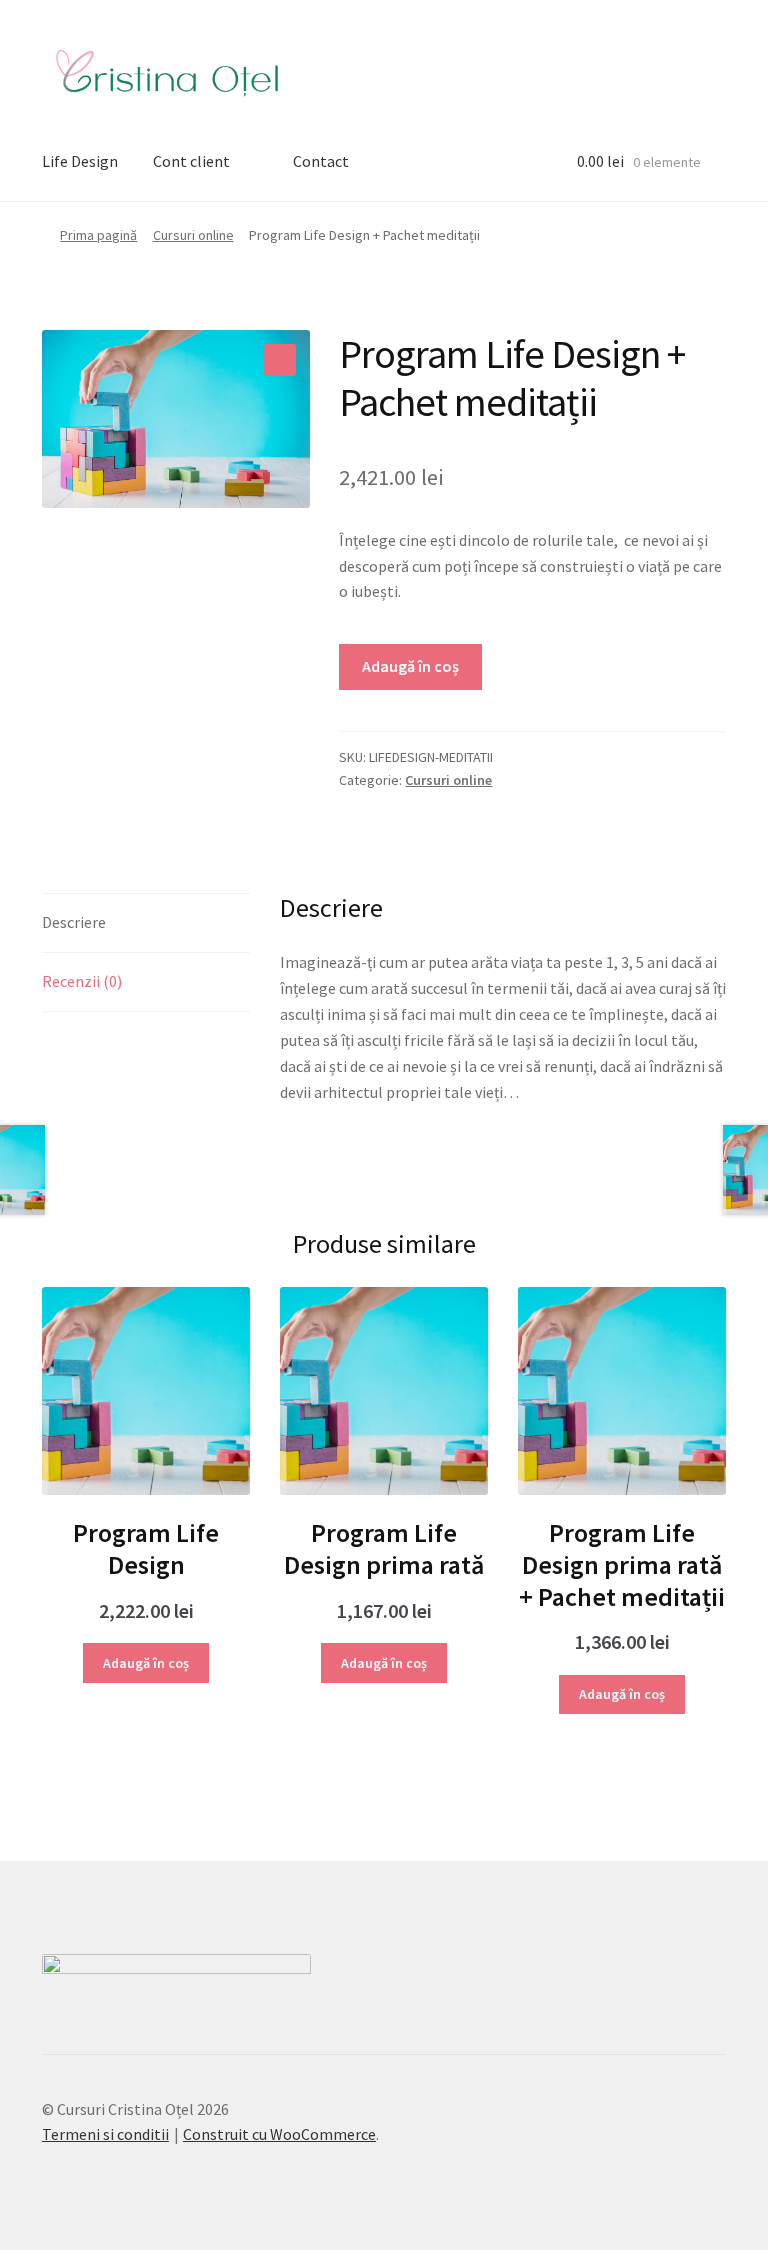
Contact (321, 161)
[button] (280, 360)
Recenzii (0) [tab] (82, 981)
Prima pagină (98, 235)
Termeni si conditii (105, 2134)
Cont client (191, 161)
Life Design (80, 161)
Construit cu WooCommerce (279, 2134)
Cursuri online (193, 235)
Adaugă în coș (410, 666)
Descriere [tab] (74, 922)
